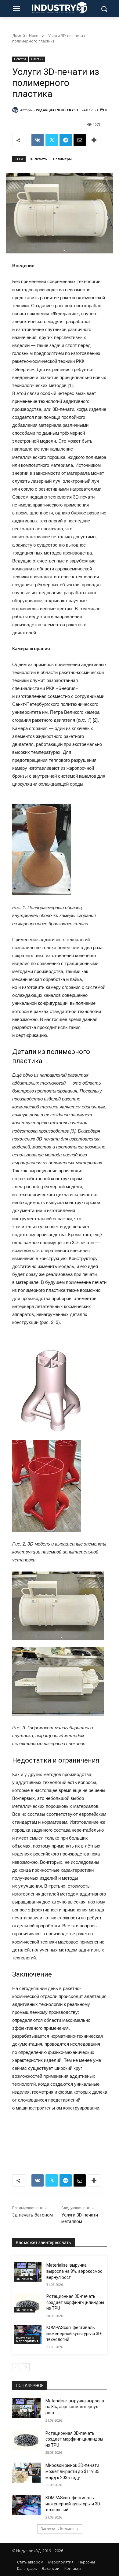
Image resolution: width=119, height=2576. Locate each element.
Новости (37, 36)
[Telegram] (66, 140)
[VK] (38, 140)
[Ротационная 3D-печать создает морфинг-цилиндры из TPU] (28, 2303)
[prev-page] (16, 2367)
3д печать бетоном (32, 2215)
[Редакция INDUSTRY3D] (16, 110)
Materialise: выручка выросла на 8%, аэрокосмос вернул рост (74, 2271)
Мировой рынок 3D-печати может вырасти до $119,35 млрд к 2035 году (72, 2471)
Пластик (37, 59)
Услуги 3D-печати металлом (80, 2218)
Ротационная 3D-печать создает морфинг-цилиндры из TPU (75, 2302)
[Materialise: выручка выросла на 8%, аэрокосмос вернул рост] (28, 2272)
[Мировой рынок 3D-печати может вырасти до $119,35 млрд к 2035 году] (26, 2473)
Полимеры (62, 159)
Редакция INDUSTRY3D (57, 110)
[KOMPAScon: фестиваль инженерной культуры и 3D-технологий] (28, 2334)
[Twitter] (52, 140)
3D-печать (38, 159)
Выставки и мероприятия (27, 2339)
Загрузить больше (58, 2529)
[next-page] (26, 2367)
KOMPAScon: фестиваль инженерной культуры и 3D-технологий (74, 2333)
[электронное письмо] (80, 140)
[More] (94, 140)
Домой (19, 36)
